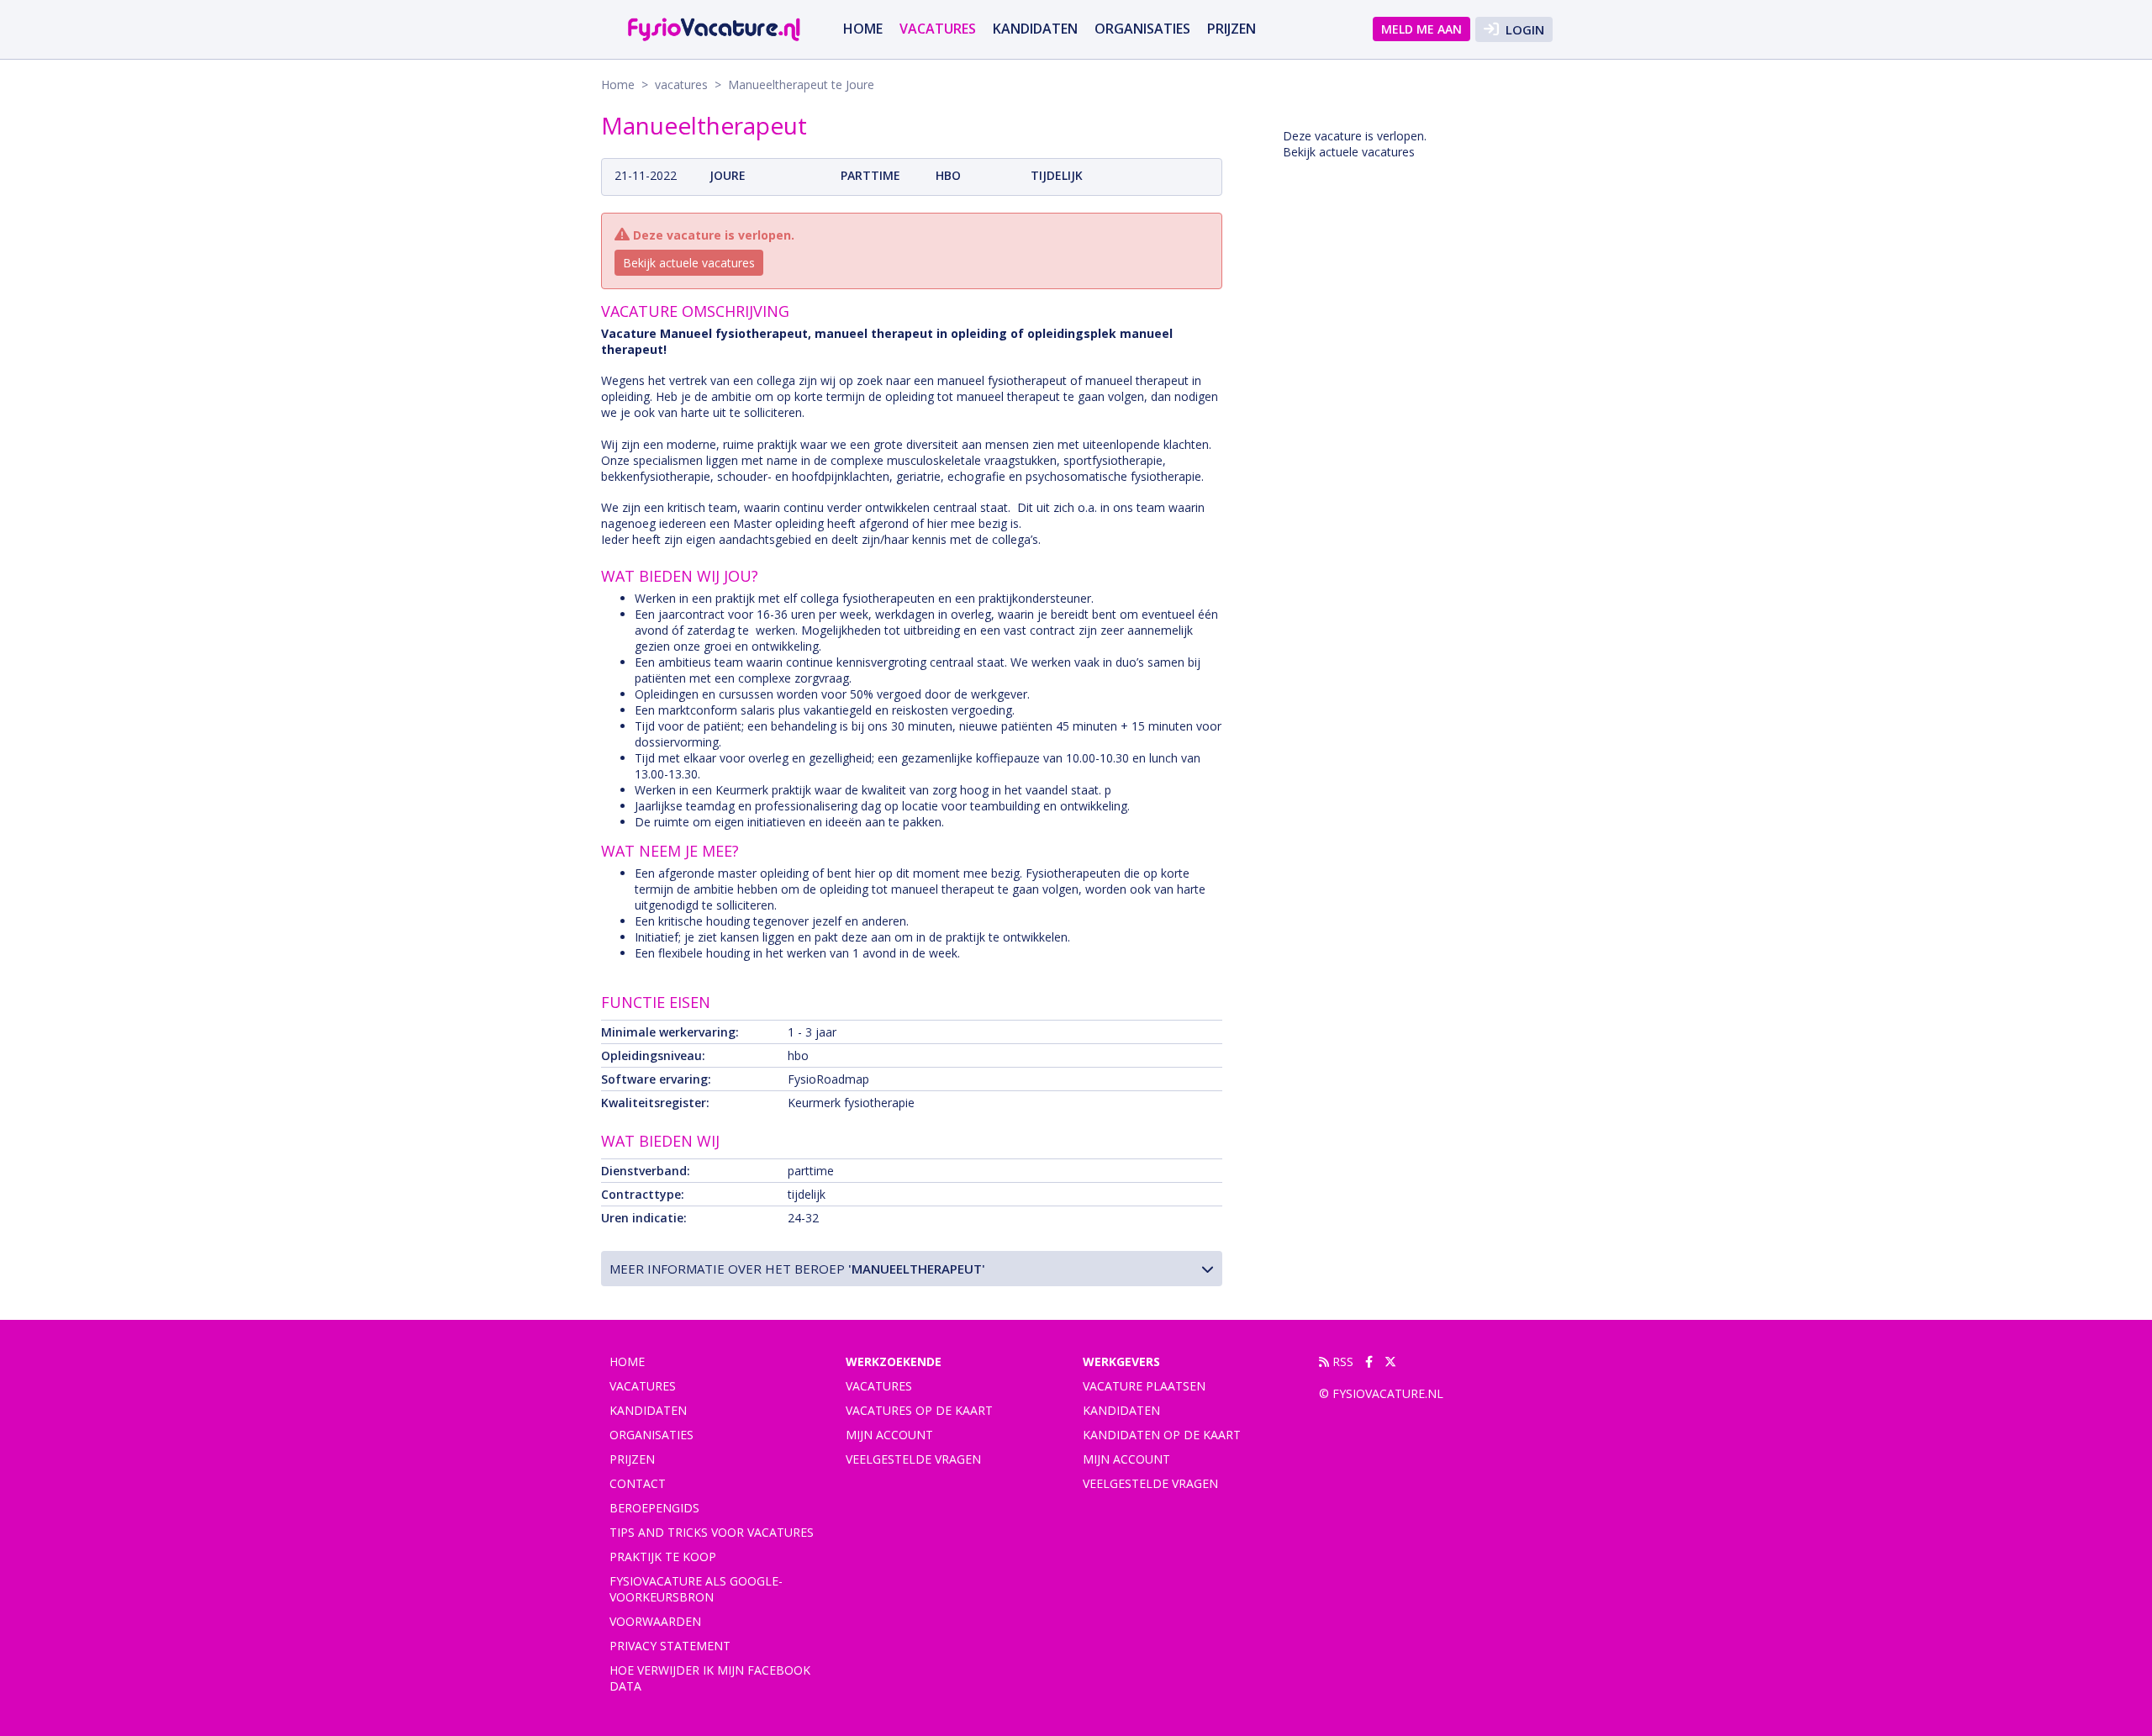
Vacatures (879, 1386)
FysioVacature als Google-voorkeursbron (696, 1589)
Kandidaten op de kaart (1162, 1435)
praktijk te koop (663, 1557)
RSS (1341, 1361)
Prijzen (1232, 29)
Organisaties (1142, 29)
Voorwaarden (655, 1621)
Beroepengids (654, 1508)
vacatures (938, 29)
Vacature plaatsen (1144, 1386)
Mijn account (889, 1435)
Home (863, 29)
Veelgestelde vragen (913, 1459)
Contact (638, 1483)
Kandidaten (1035, 29)
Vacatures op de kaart (919, 1410)
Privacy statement (670, 1646)
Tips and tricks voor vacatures (712, 1532)
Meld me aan (1421, 29)
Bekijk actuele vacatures (689, 263)
